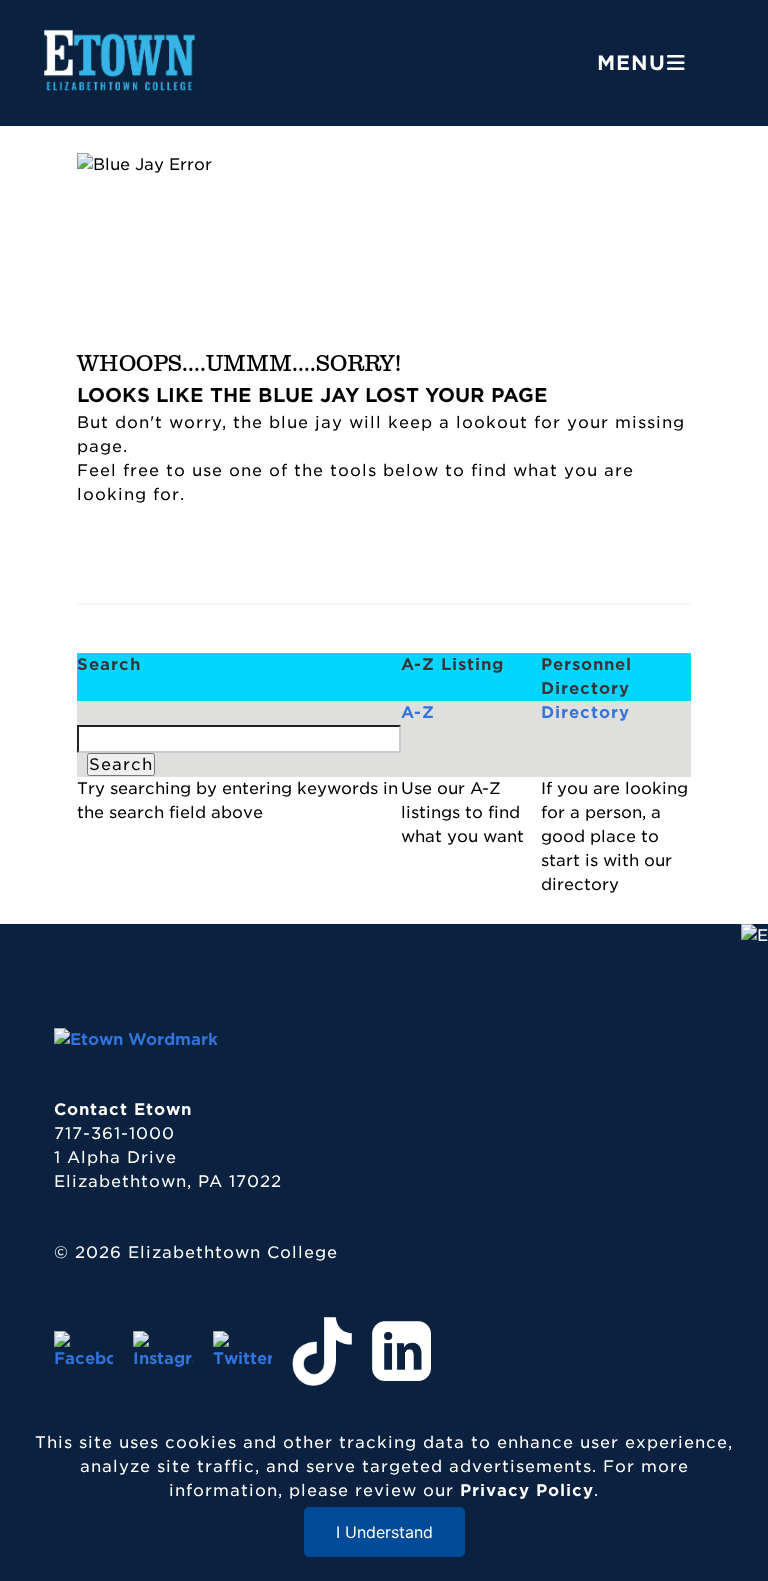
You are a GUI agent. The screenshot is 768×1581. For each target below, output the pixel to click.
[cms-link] (136, 1039)
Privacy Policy (527, 1490)
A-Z (418, 712)
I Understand (384, 1532)
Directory (585, 712)
